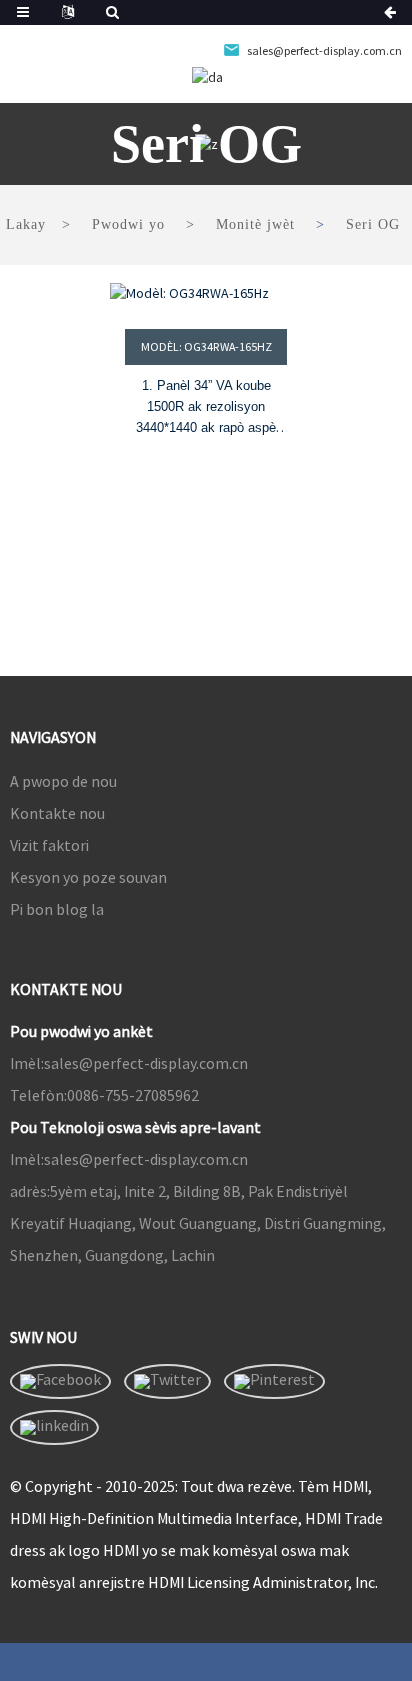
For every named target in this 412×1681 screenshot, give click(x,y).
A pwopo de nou (63, 781)
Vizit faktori (49, 845)
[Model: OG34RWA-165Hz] (206, 293)
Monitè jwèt (255, 224)
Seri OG (373, 224)
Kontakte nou (57, 813)
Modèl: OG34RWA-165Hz (206, 346)
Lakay (26, 224)
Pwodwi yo (128, 224)
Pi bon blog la (57, 909)
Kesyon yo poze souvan (88, 877)
